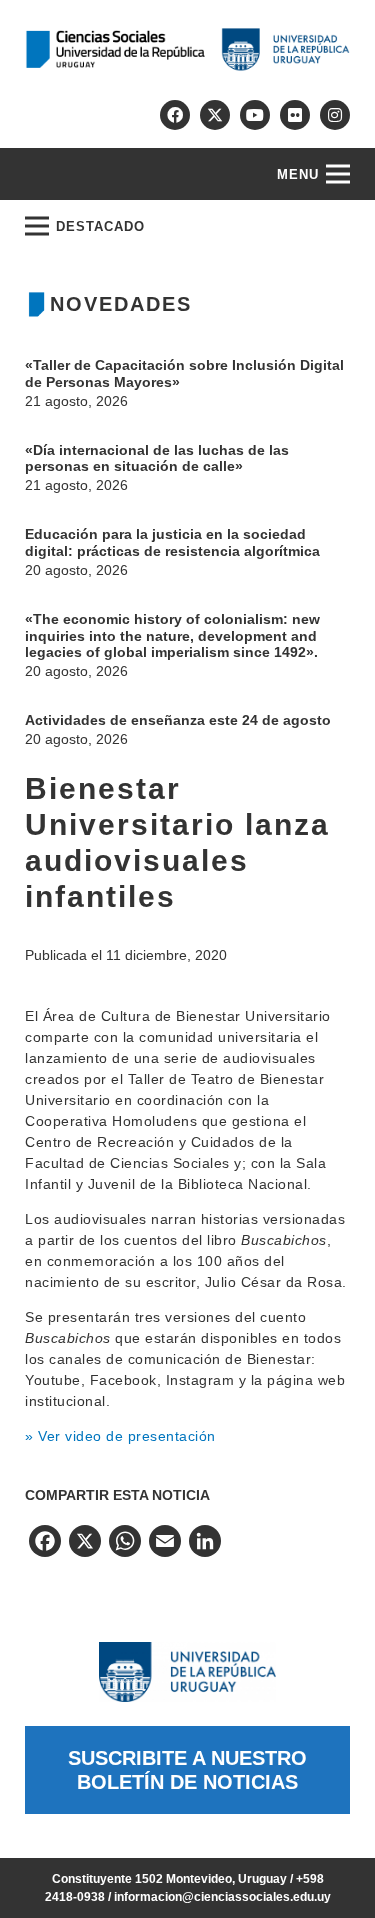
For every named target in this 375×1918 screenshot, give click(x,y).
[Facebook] (175, 115)
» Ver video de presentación (120, 1436)
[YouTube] (255, 115)
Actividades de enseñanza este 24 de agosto (178, 720)
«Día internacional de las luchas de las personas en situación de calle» (157, 458)
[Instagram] (335, 115)
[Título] (215, 115)
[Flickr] (295, 115)
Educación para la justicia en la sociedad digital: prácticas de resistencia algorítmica (172, 542)
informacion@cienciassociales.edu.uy (222, 1897)
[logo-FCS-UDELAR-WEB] (187, 49)
